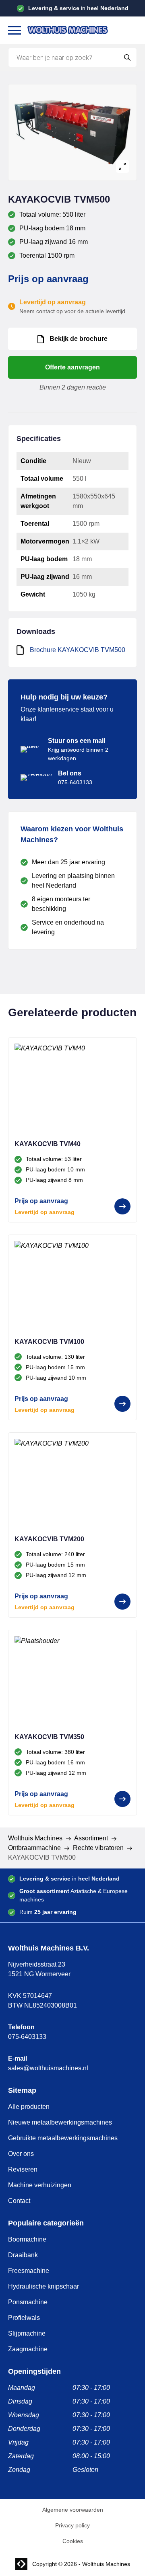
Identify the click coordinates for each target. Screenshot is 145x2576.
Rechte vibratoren (98, 1848)
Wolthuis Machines (35, 1838)
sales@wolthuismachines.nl (48, 2068)
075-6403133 (27, 2037)
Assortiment (91, 1838)
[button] (14, 30)
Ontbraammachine (34, 1848)
